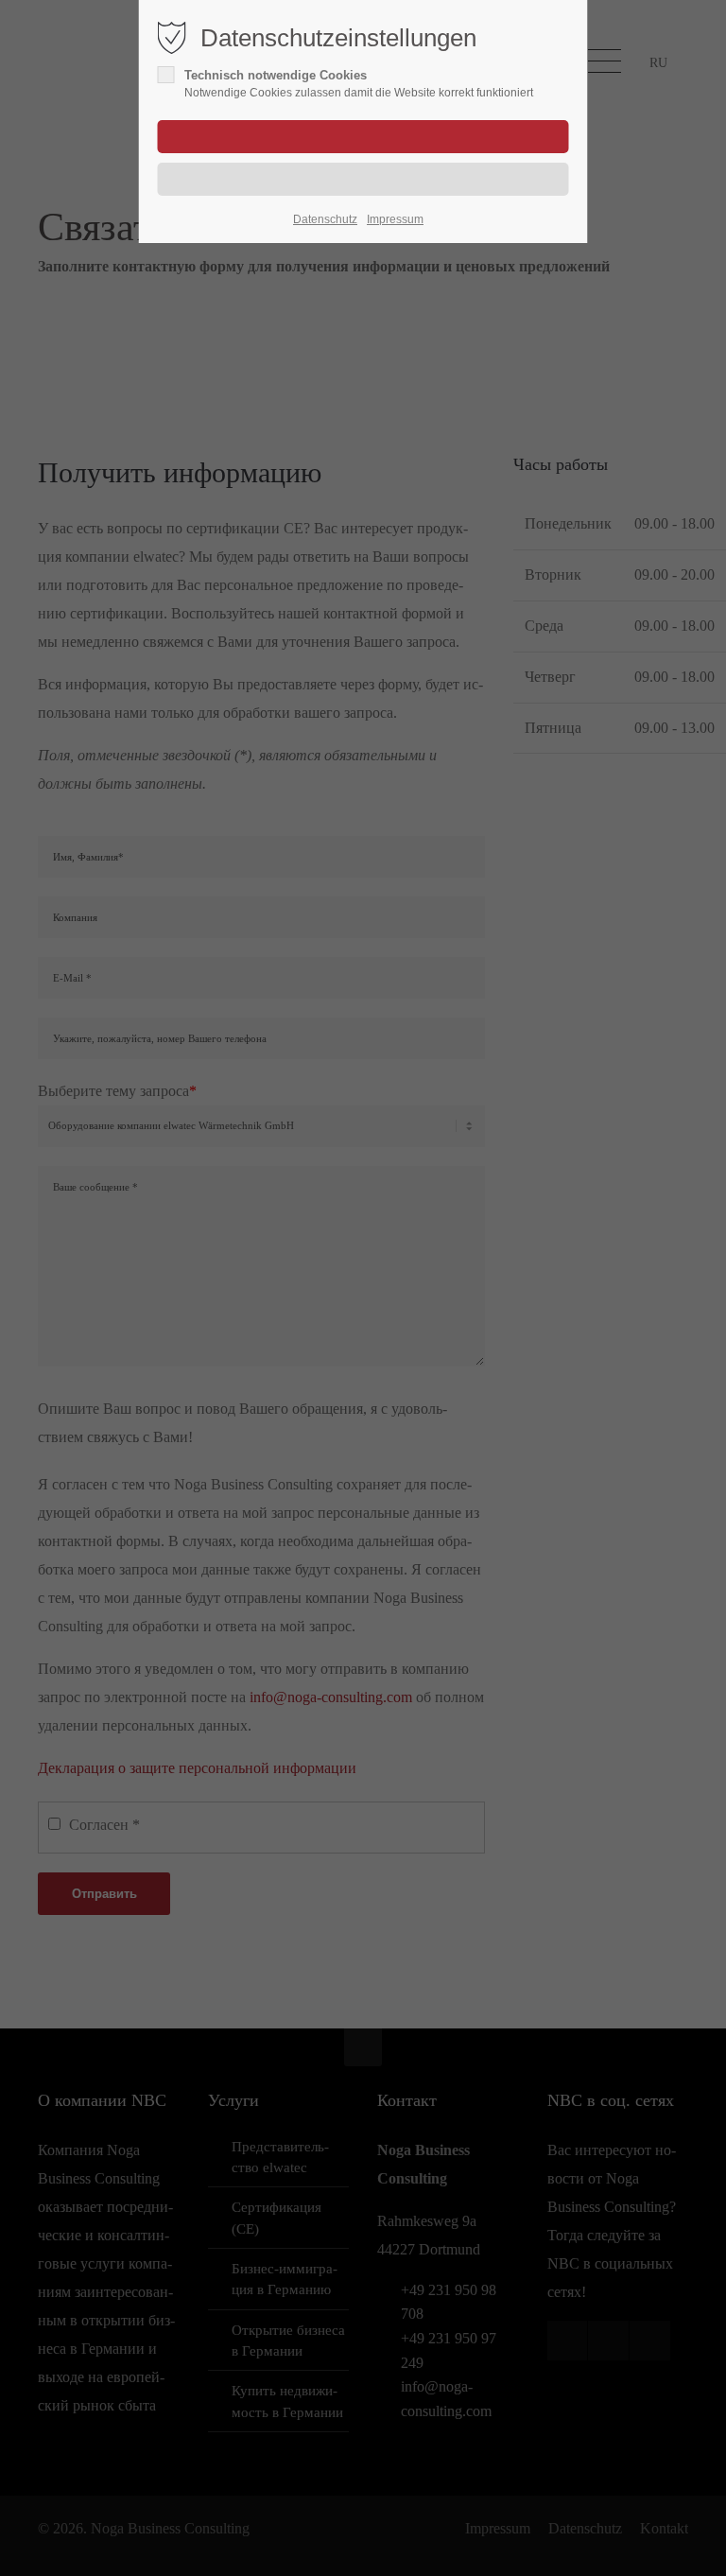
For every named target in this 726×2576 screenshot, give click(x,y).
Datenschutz (325, 219)
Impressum (395, 219)
